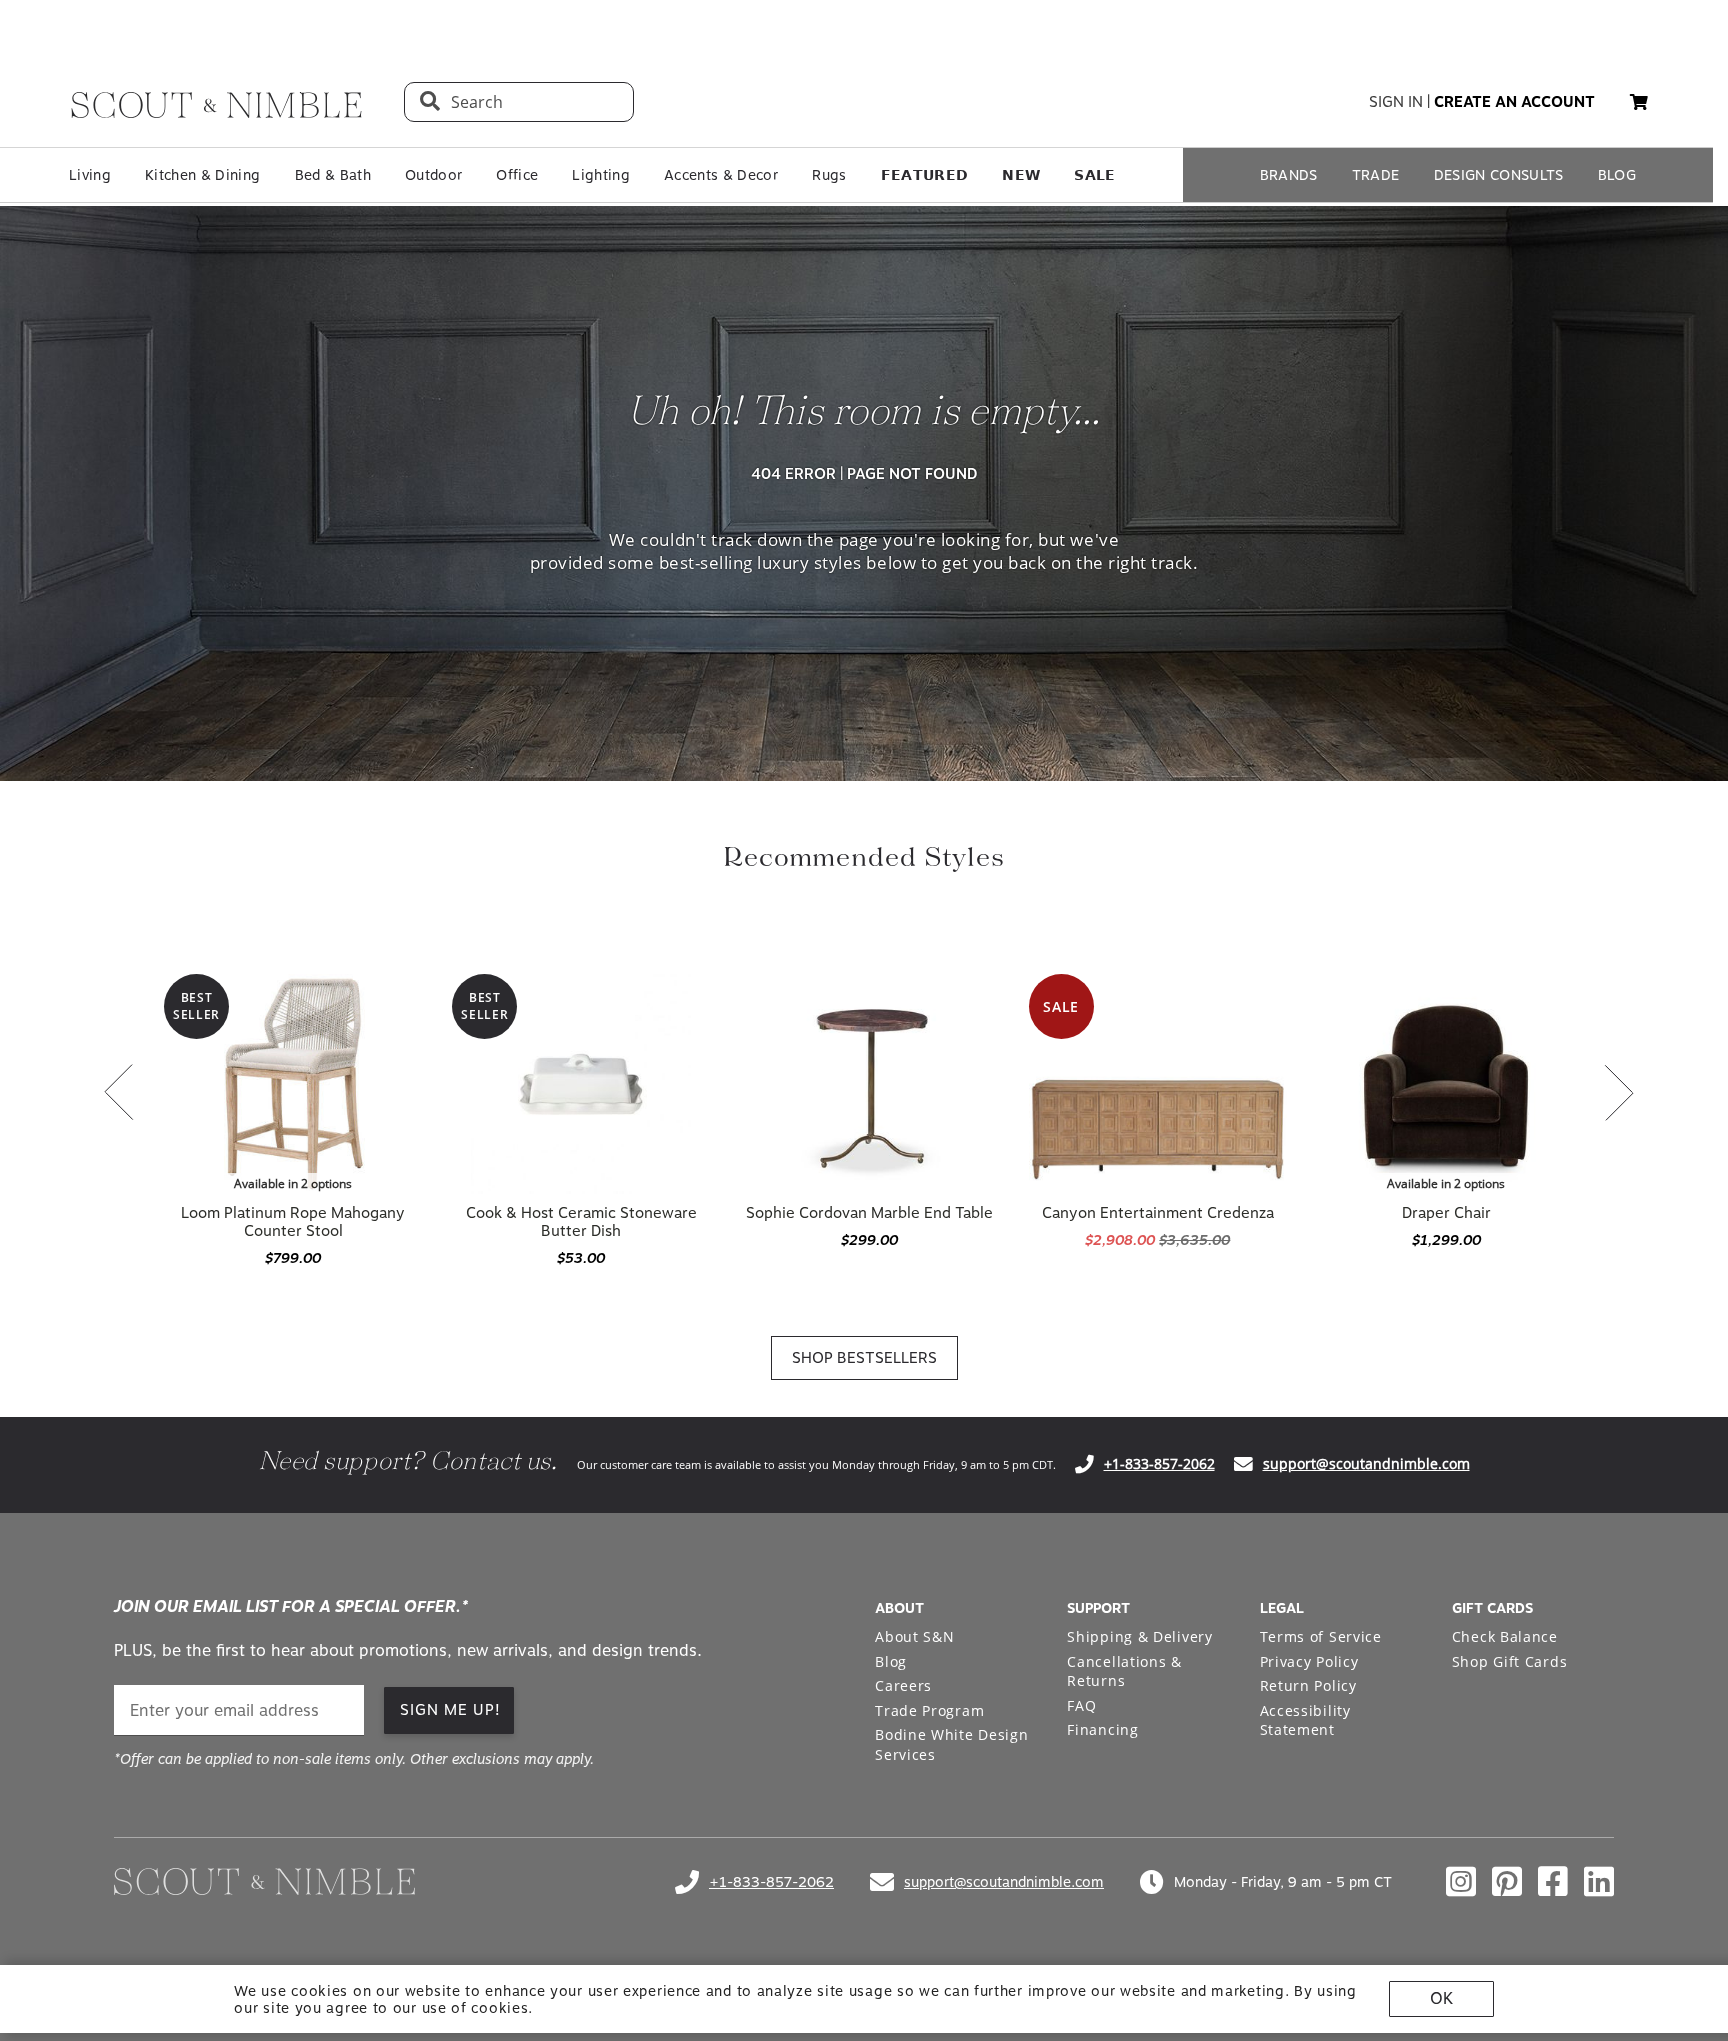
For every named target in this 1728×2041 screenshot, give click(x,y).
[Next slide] (1619, 1094)
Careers (903, 1685)
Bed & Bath (333, 175)
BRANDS (1289, 175)
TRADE (1376, 175)
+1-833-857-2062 (1159, 1463)
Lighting (601, 175)
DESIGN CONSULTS (1499, 175)
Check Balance (1505, 1636)
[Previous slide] (119, 1094)
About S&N (914, 1636)
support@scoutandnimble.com (1366, 1463)
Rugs (829, 175)
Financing (1102, 1729)
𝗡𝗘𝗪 (1021, 175)
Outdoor (433, 175)
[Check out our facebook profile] (1553, 1882)
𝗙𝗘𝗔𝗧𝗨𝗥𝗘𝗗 (925, 175)
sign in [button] (1396, 102)
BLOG (1617, 175)
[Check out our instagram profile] (1461, 1882)
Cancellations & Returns (1124, 1671)
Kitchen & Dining (202, 175)
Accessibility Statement (1305, 1720)
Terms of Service (1321, 1636)
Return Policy (1308, 1685)
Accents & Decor (721, 175)
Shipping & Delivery (1139, 1636)
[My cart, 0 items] (1639, 102)
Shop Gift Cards (1510, 1661)
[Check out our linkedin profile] (1599, 1882)
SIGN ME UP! (450, 1710)
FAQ (1081, 1705)
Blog (891, 1661)
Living (90, 175)
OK (1441, 1998)
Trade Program (929, 1710)
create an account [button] (1514, 102)
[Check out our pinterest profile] (1507, 1882)
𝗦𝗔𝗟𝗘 (1094, 175)
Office (517, 175)
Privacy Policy (1309, 1661)
